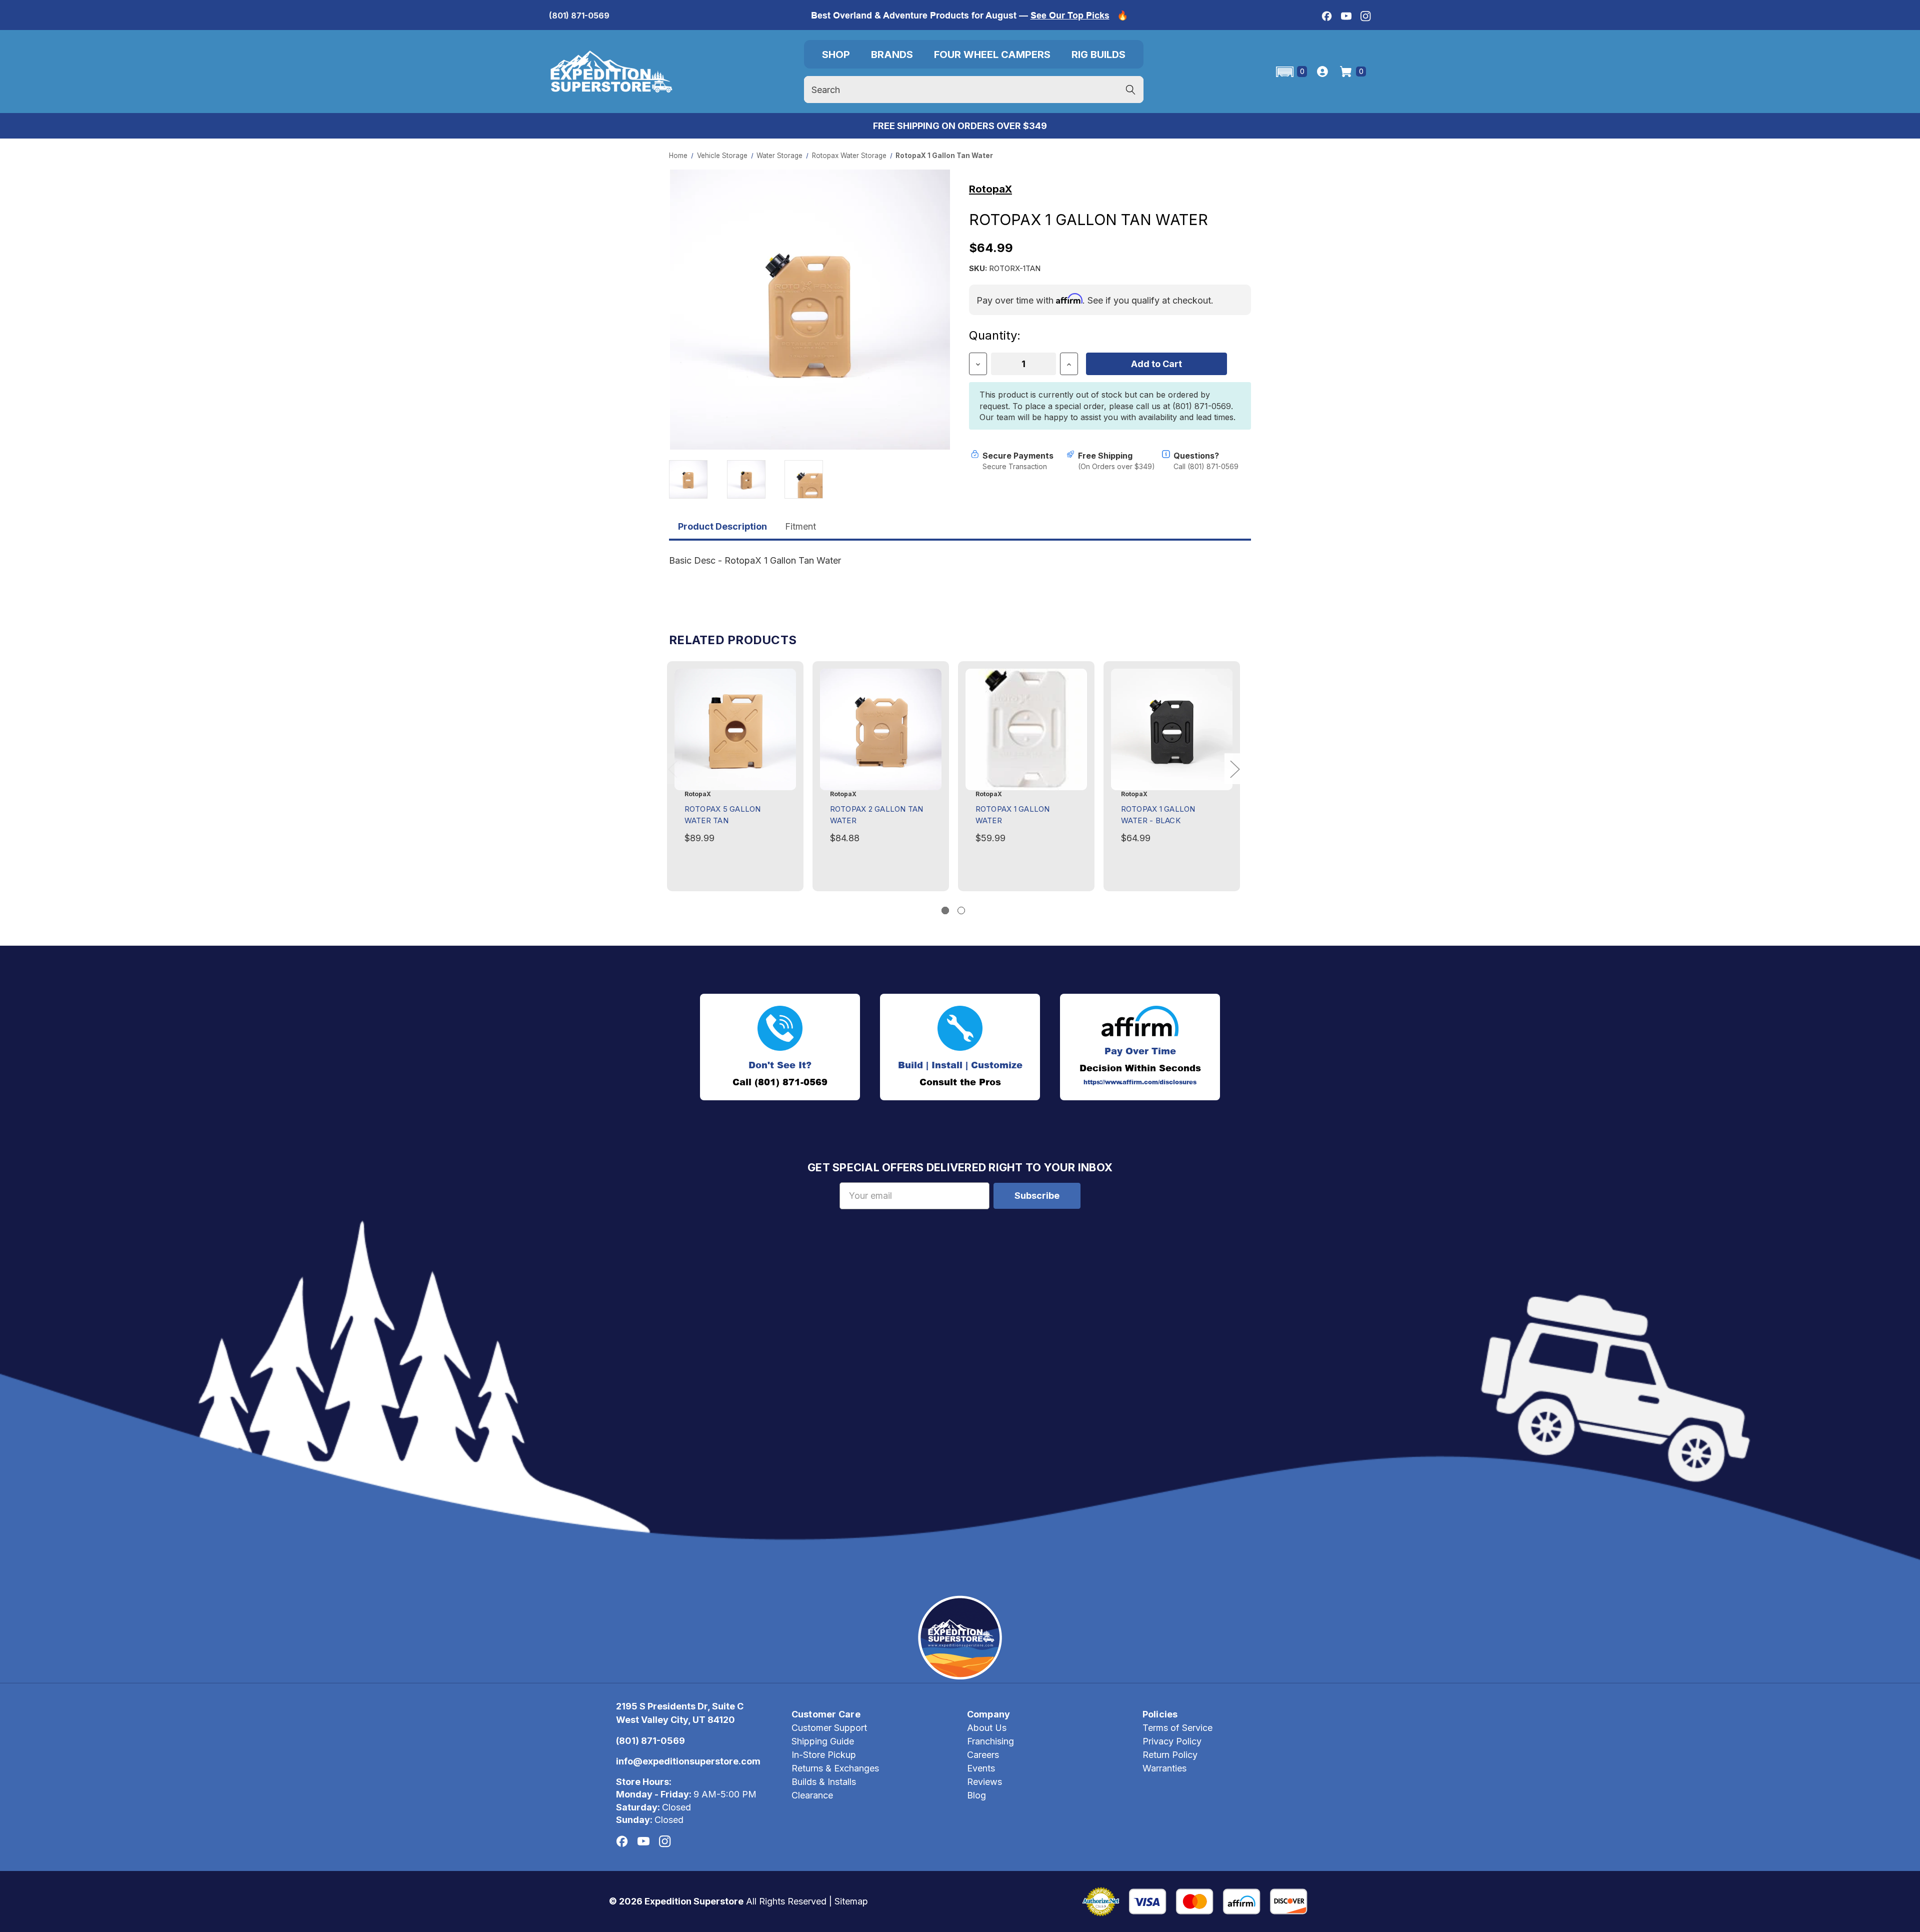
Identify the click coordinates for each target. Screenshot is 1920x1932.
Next (1234, 769)
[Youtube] (1346, 16)
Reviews (984, 1782)
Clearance (812, 1795)
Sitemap (851, 1901)
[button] (1291, 72)
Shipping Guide (823, 1741)
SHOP (836, 55)
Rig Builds (1098, 55)
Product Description (722, 526)
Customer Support (829, 1728)
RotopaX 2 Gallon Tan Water (877, 815)
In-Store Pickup (824, 1755)
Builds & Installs (824, 1782)
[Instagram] (1366, 16)
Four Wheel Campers (992, 55)
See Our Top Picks (1070, 15)
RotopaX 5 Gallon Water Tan (723, 815)
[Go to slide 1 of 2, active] (945, 910)
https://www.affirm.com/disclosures (1140, 1082)
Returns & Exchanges (835, 1768)
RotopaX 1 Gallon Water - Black (1158, 815)
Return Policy (1170, 1755)
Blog (976, 1795)
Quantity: (995, 335)
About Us (987, 1728)
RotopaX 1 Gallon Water (1013, 815)
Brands (892, 55)
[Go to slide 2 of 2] (961, 910)
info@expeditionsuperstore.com (688, 1761)
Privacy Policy (1172, 1741)
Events (981, 1768)
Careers (983, 1755)
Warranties (1164, 1768)
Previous (672, 769)
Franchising (990, 1741)
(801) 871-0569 (579, 16)
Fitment (800, 526)
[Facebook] (1327, 16)
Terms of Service (1177, 1728)
